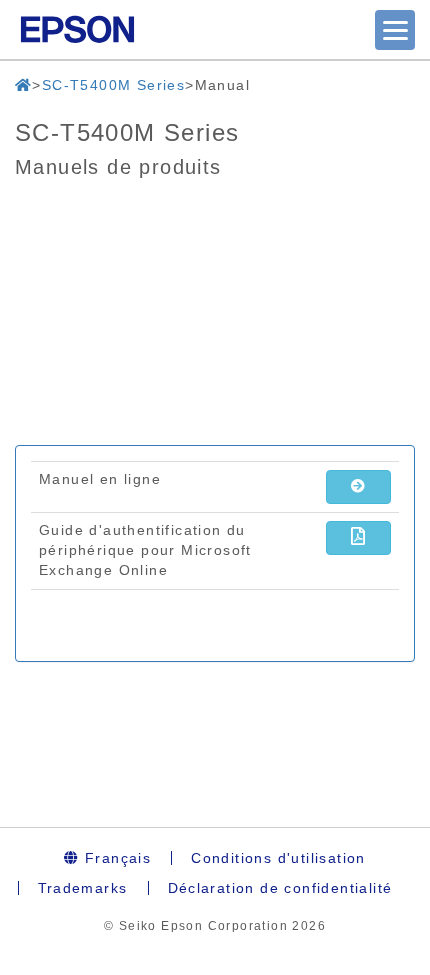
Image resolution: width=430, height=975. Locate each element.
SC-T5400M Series (113, 85)
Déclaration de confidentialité (280, 888)
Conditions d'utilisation (278, 858)
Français (116, 858)
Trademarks (83, 888)
